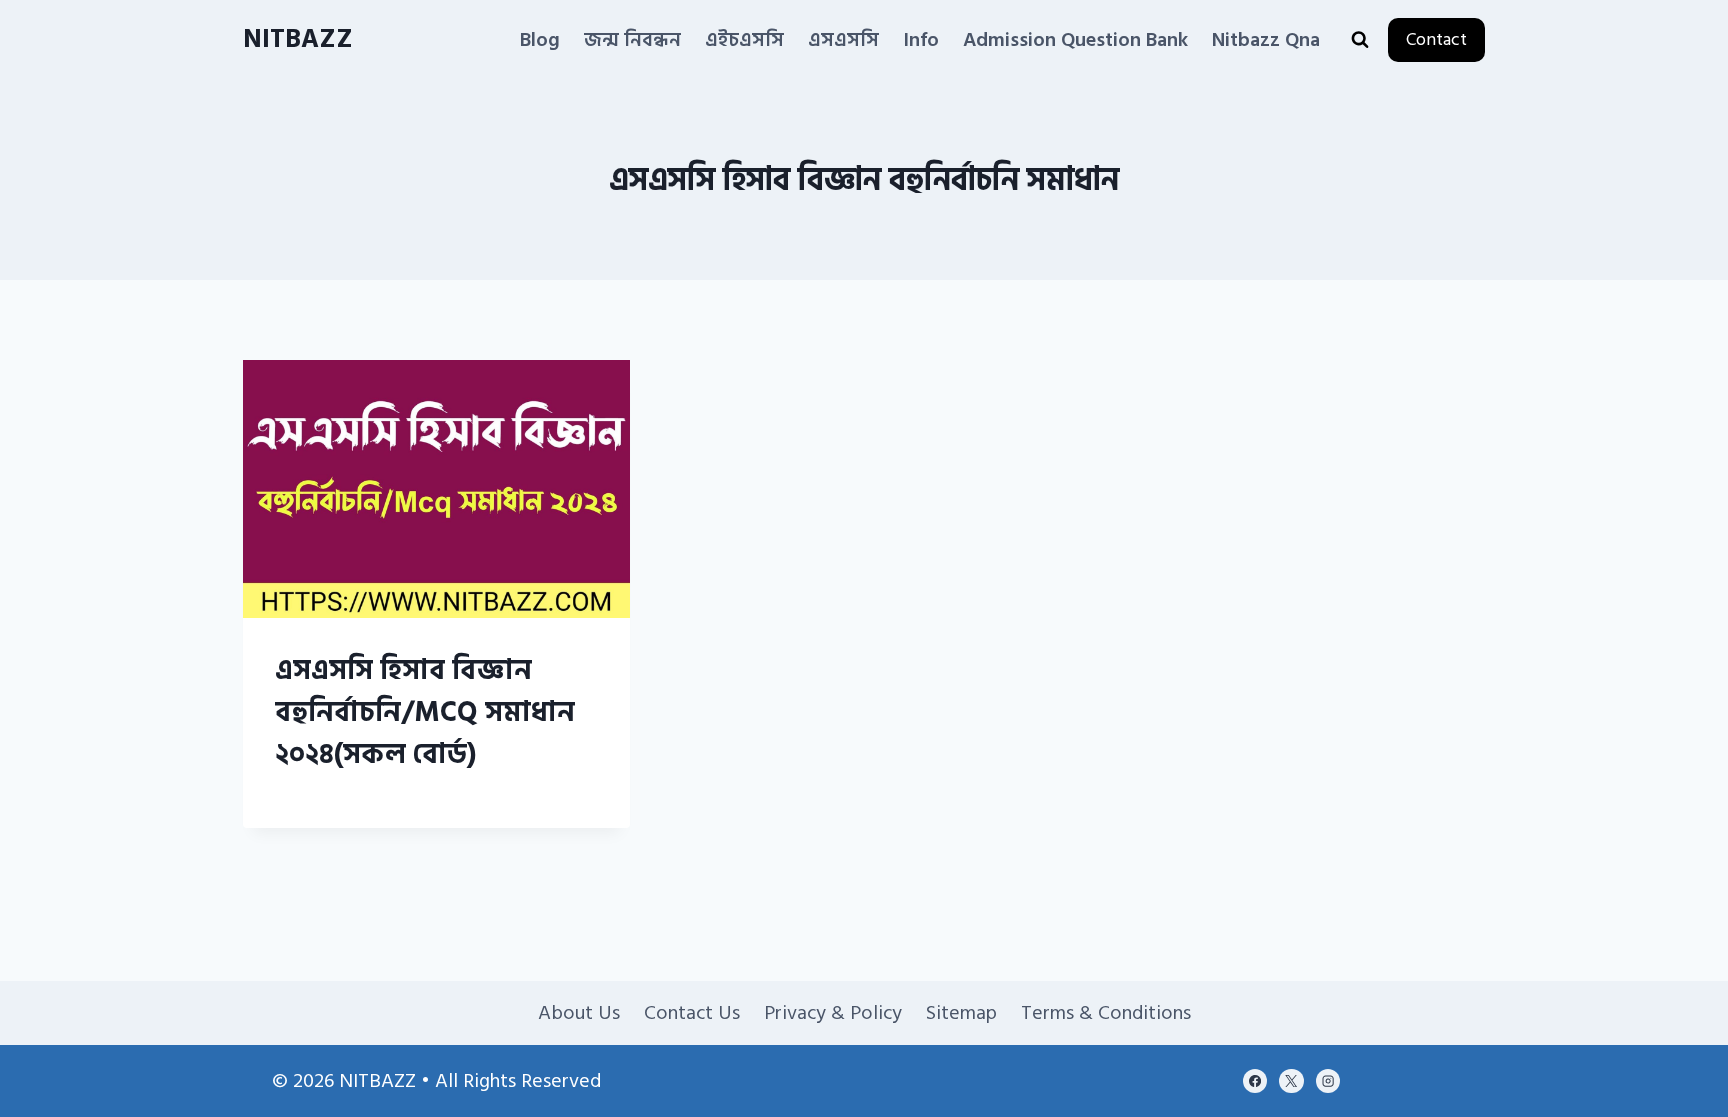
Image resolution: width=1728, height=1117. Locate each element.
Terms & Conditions (1106, 1013)
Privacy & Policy (833, 1013)
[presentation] (436, 489)
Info (921, 40)
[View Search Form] (1360, 40)
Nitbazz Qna (1266, 40)
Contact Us (692, 1013)
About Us (579, 1013)
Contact (1436, 39)
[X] (1291, 1081)
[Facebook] (1255, 1081)
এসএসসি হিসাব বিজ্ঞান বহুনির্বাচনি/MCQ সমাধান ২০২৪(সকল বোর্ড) (425, 712)
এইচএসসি (744, 40)
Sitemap (961, 1013)
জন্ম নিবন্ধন (632, 40)
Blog (540, 40)
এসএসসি (843, 40)
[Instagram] (1328, 1081)
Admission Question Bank (1075, 40)
